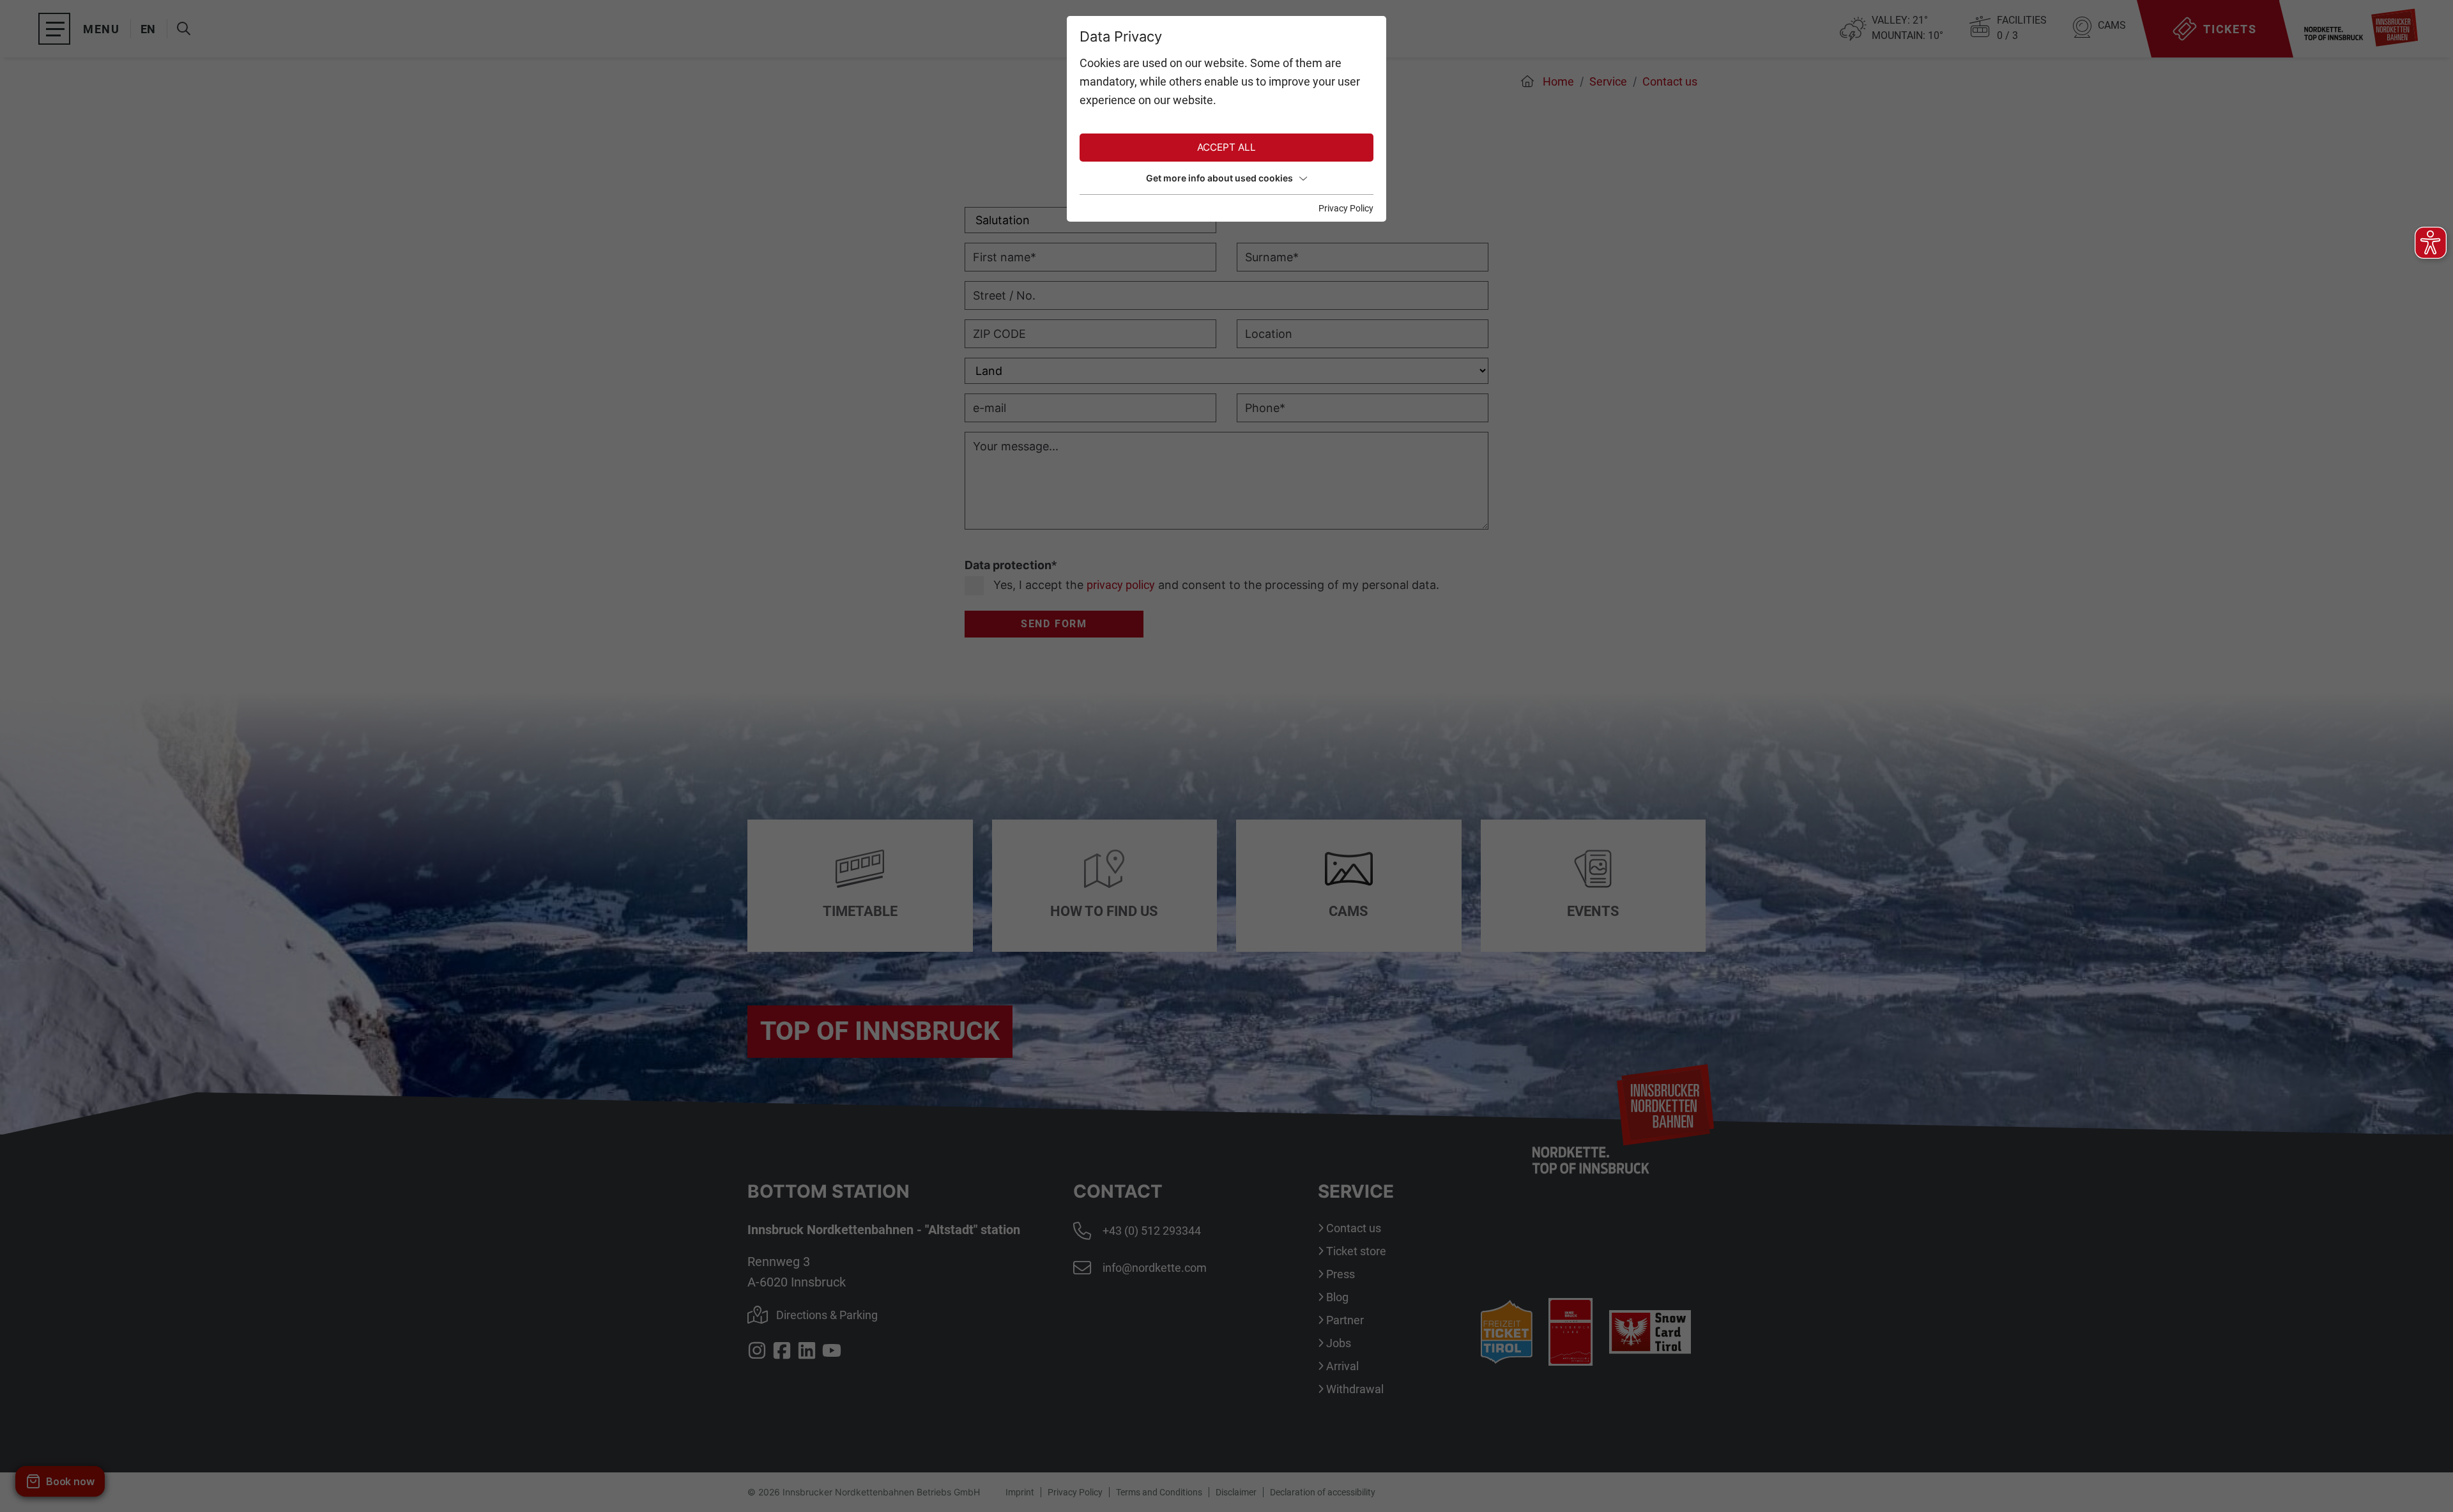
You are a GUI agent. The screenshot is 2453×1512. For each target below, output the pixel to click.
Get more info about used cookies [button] (1219, 178)
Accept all (1226, 147)
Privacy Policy (1346, 208)
